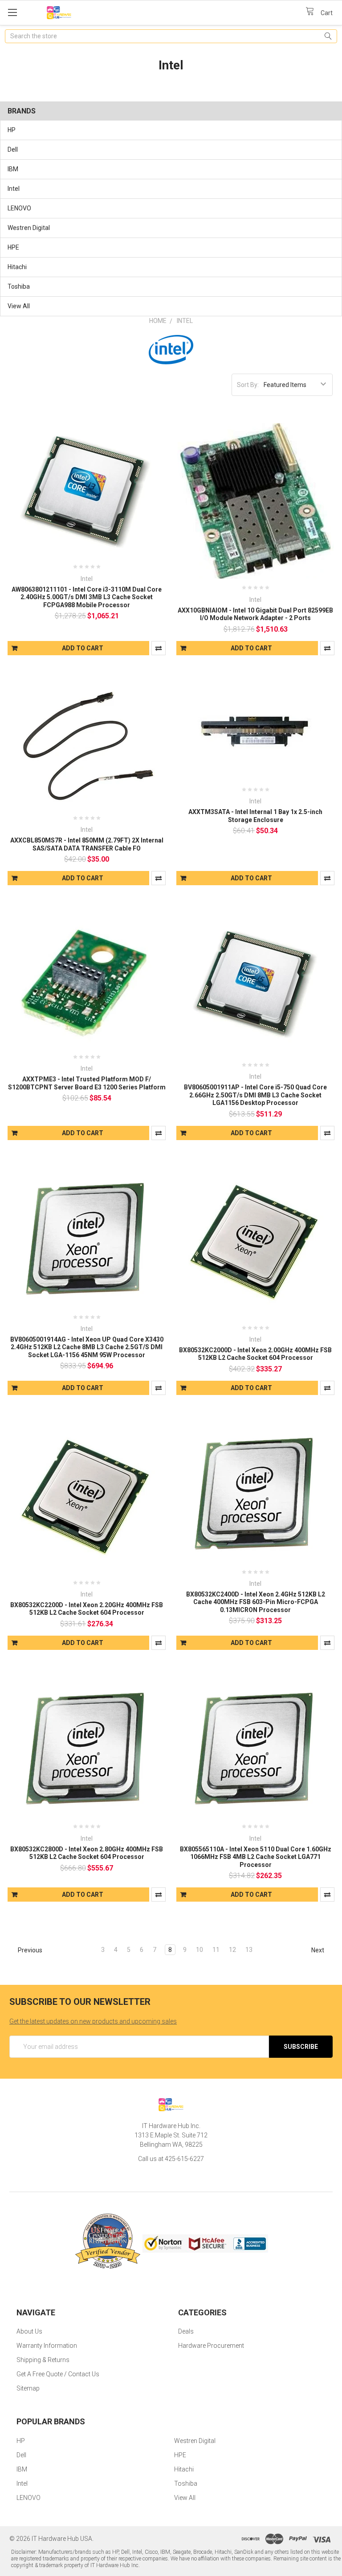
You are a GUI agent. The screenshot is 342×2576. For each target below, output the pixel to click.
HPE (13, 247)
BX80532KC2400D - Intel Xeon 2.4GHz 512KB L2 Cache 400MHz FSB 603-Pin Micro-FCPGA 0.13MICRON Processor (256, 1602)
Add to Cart (83, 648)
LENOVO (19, 208)
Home (158, 321)
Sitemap (28, 2388)
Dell (13, 149)
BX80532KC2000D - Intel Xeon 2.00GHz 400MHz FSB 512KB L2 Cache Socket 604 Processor (255, 1354)
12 (232, 1950)
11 (216, 1950)
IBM (13, 169)
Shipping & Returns (43, 2360)
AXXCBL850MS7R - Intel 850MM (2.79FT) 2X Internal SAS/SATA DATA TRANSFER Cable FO (87, 844)
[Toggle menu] (12, 12)
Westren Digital (29, 228)
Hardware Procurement (211, 2346)
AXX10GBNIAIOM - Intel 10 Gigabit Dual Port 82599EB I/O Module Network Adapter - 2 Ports (255, 614)
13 (249, 1950)
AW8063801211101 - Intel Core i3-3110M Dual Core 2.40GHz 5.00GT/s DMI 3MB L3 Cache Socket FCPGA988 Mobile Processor (87, 597)
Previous (29, 1950)
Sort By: (248, 385)
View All (19, 306)
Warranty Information (47, 2346)
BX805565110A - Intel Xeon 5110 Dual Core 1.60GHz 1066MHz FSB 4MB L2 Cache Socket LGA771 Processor (256, 1857)
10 (199, 1950)
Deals (186, 2331)
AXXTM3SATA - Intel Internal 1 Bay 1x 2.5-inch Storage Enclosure (255, 816)
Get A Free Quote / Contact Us (58, 2374)
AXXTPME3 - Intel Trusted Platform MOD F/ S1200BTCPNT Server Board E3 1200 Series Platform (87, 1083)
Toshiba (19, 286)
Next (318, 1950)
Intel (14, 189)
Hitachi (17, 267)
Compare (159, 648)
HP (12, 130)
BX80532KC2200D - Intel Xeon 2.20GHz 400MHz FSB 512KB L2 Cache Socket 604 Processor (87, 1609)
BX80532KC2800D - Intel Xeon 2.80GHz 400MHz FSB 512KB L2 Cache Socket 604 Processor (87, 1853)
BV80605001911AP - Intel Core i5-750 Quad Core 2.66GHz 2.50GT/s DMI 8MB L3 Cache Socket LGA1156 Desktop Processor (255, 1095)
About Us (29, 2331)
